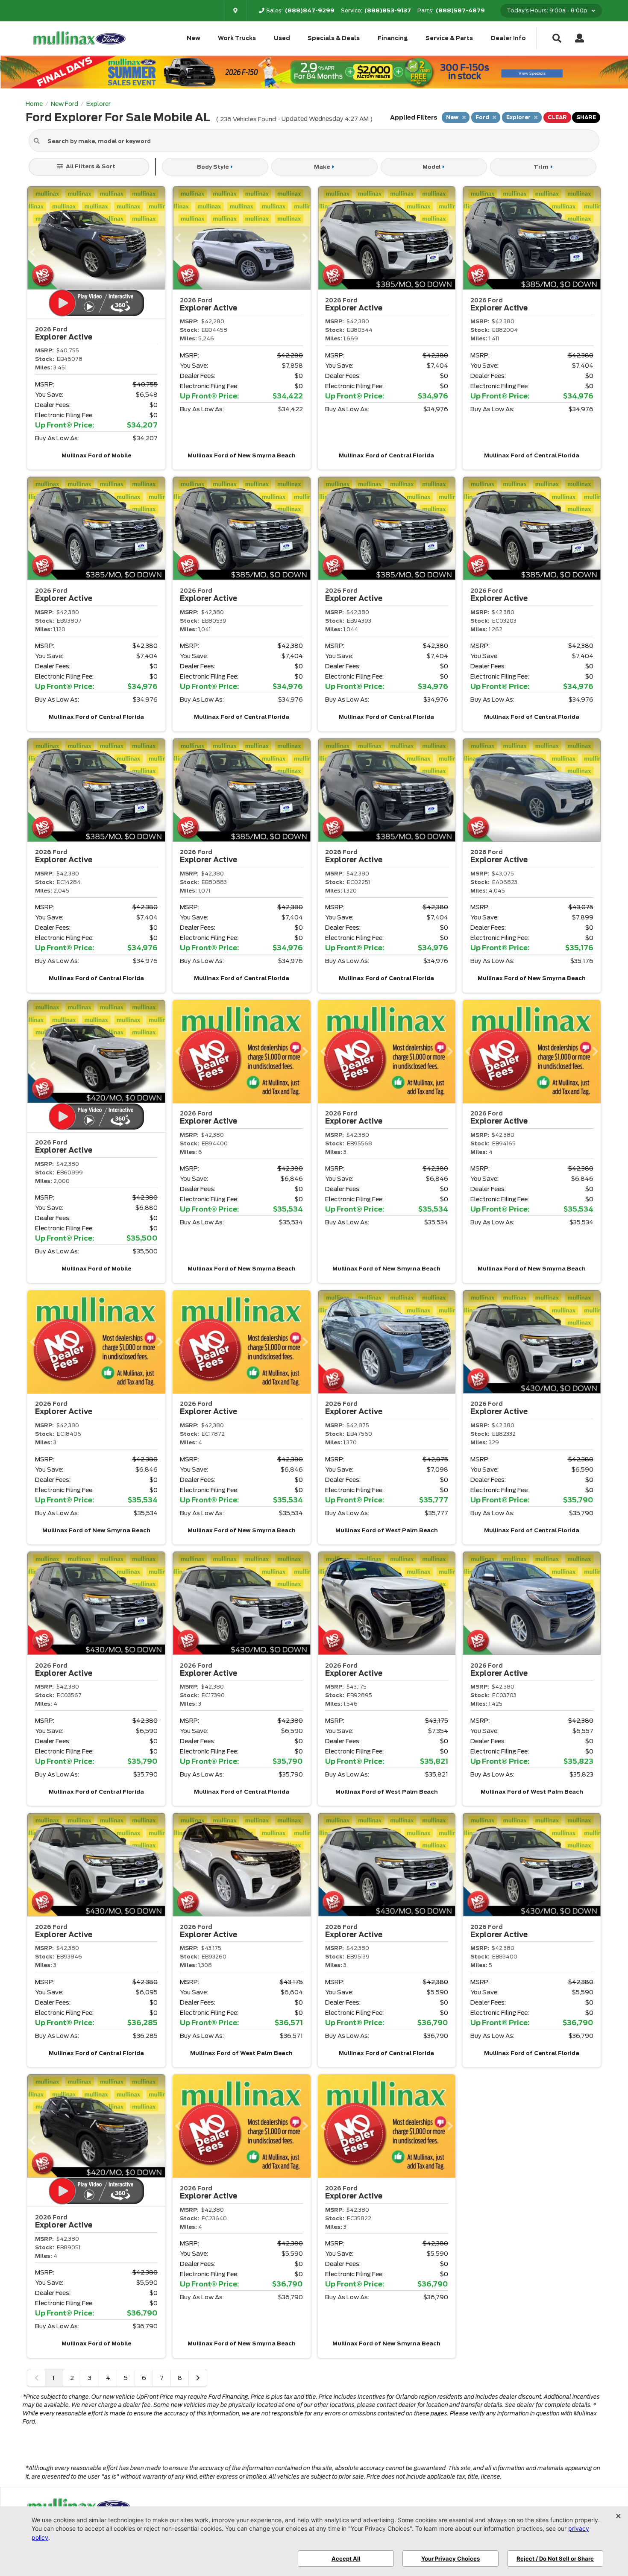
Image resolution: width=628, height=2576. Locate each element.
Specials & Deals (334, 38)
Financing (393, 38)
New (194, 38)
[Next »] (198, 2378)
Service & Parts (449, 38)
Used (282, 38)
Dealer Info (508, 38)
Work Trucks (237, 38)
